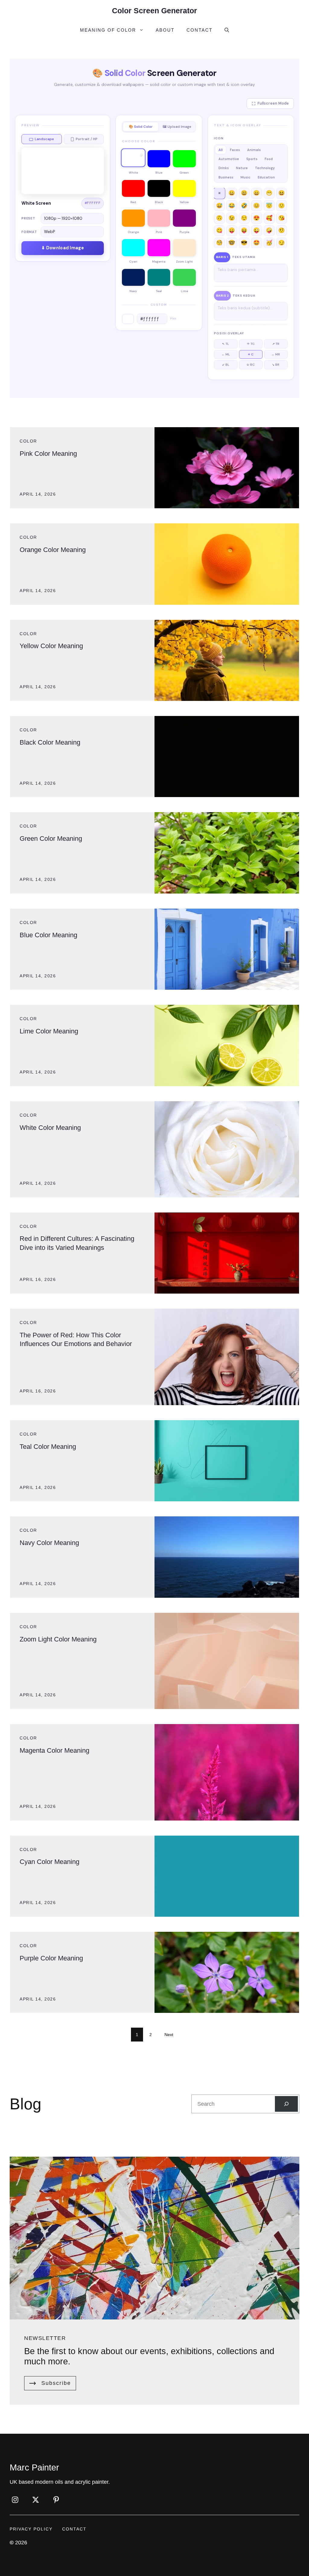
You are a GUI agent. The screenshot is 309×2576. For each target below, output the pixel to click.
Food (269, 159)
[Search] (286, 2104)
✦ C (251, 354)
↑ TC (251, 344)
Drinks (224, 168)
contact (74, 2529)
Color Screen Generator (154, 11)
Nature (242, 168)
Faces (235, 150)
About (165, 30)
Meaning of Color (108, 30)
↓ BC (251, 365)
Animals (254, 150)
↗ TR (276, 344)
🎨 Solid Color (141, 127)
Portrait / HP (87, 139)
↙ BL (226, 365)
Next (169, 2035)
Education (266, 177)
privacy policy (31, 2529)
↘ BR (276, 365)
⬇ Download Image (63, 248)
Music (245, 177)
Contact (199, 30)
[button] (227, 30)
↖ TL (226, 344)
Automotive (229, 159)
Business (226, 177)
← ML (226, 354)
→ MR (276, 354)
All (221, 150)
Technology (265, 168)
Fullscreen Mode (273, 103)
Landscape (44, 139)
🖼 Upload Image (177, 127)
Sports (252, 159)
